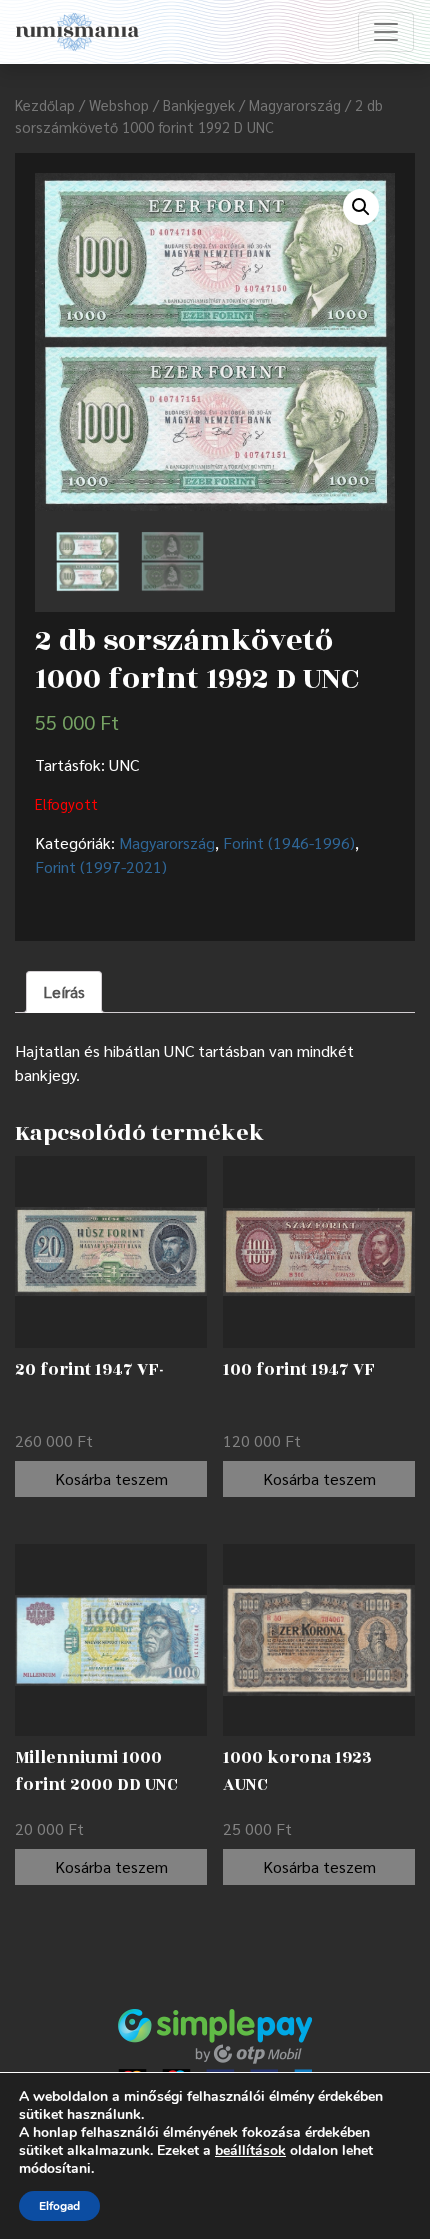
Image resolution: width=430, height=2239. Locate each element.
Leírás (64, 991)
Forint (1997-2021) (101, 866)
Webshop (119, 104)
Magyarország (295, 104)
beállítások (250, 2151)
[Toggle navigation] (386, 32)
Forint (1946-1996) (289, 842)
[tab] (64, 992)
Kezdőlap (45, 104)
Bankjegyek (199, 104)
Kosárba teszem (111, 1478)
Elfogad (59, 2206)
